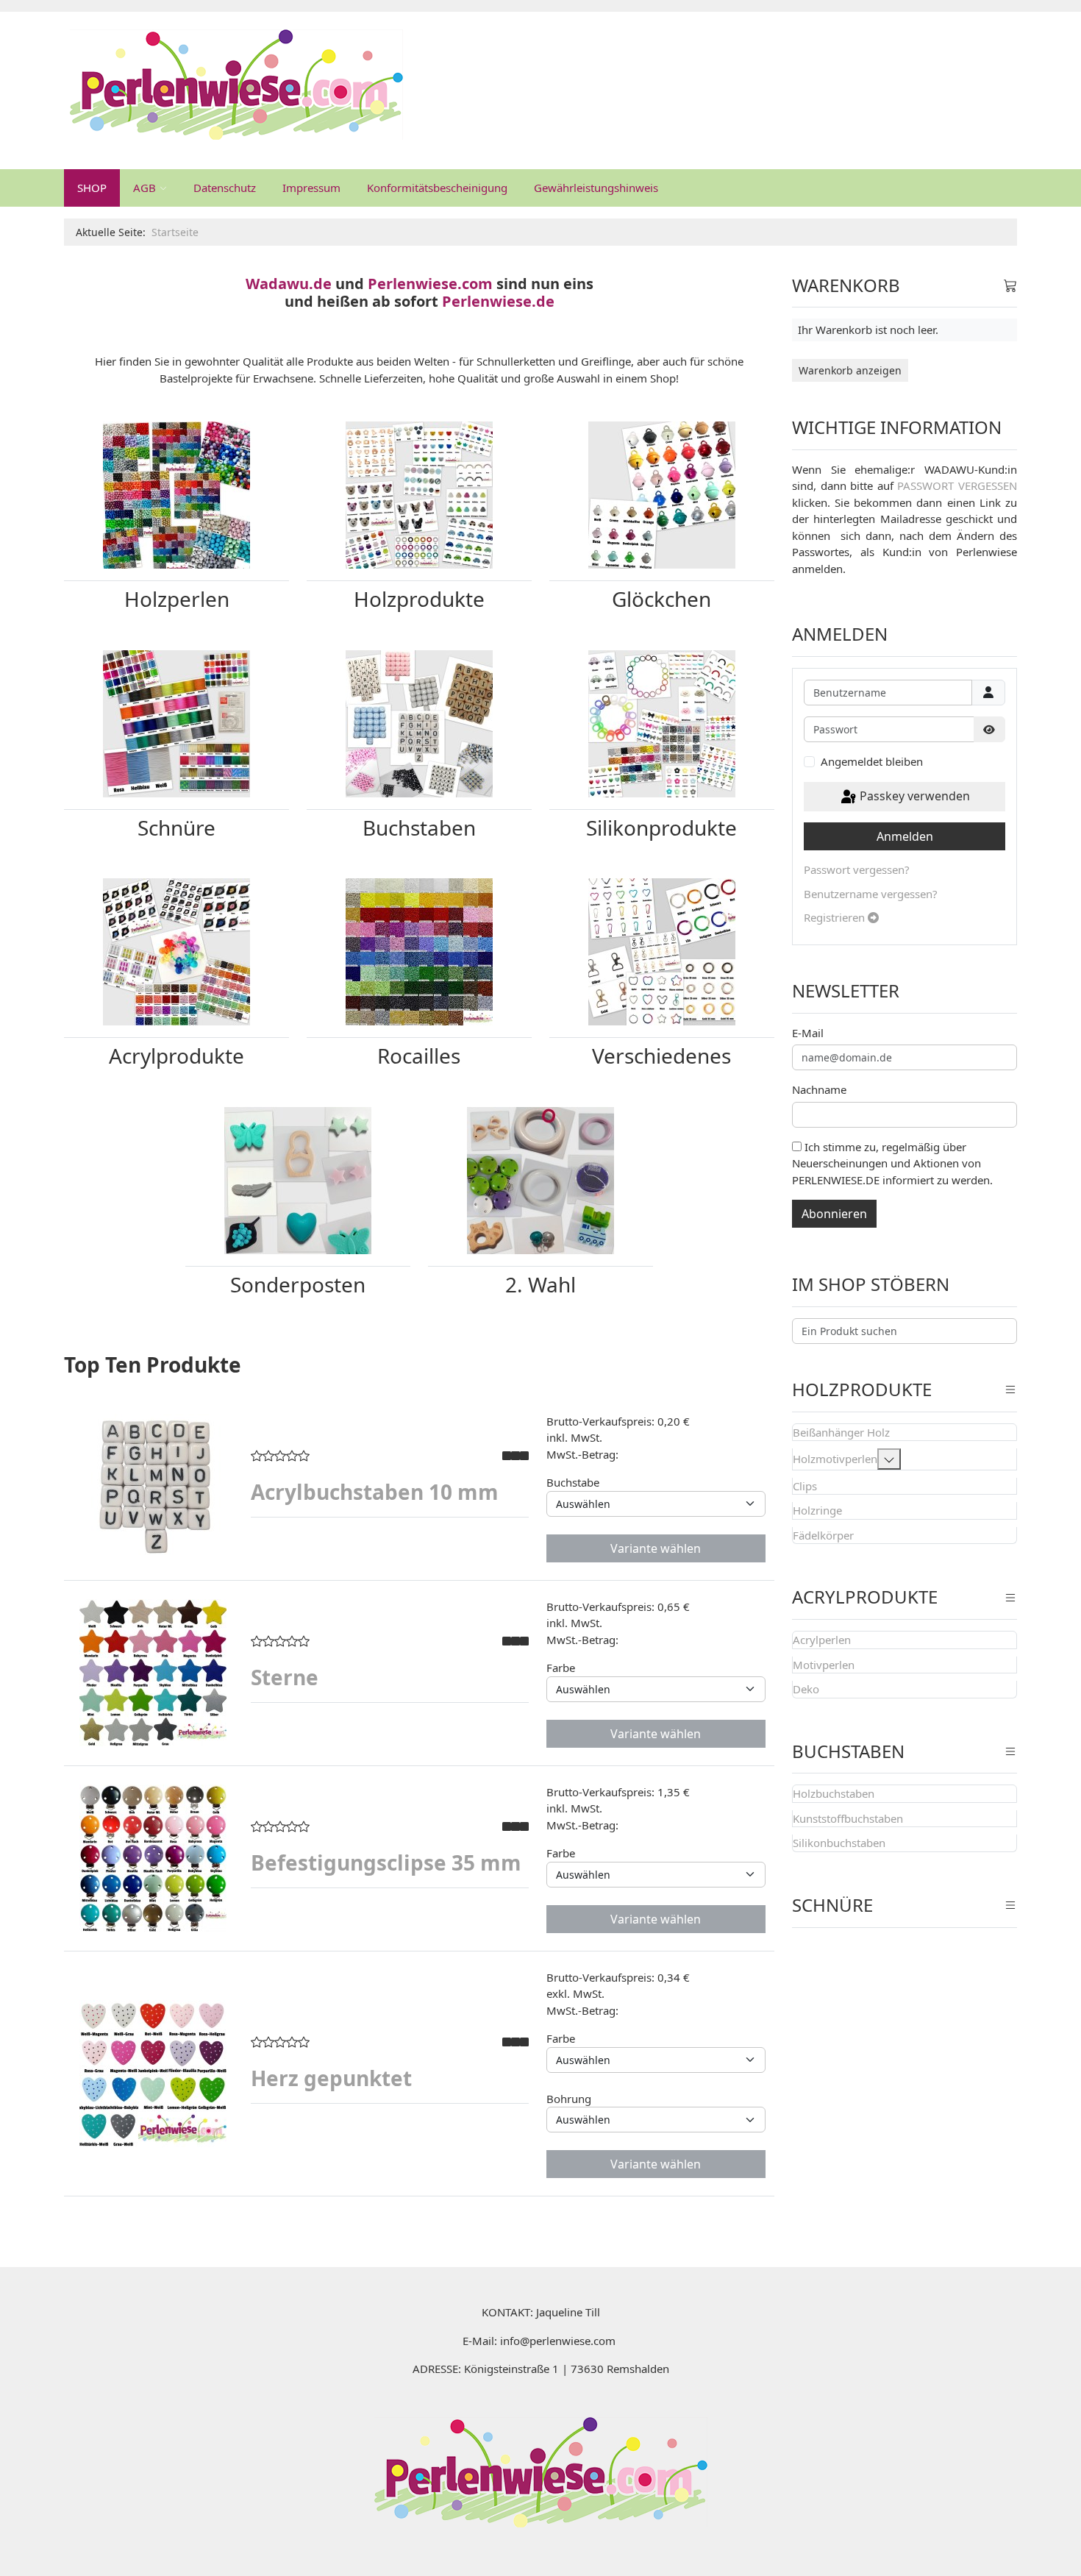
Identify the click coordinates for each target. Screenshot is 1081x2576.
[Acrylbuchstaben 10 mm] (153, 1487)
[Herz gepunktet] (153, 2074)
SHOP (92, 188)
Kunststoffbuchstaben (848, 1818)
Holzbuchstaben (834, 1793)
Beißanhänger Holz (841, 1432)
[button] (889, 1459)
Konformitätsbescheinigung (437, 188)
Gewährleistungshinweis (596, 188)
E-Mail (808, 1033)
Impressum (311, 188)
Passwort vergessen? (857, 869)
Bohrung (569, 2099)
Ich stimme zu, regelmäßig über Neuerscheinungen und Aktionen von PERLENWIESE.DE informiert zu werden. (892, 1163)
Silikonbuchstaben (839, 1843)
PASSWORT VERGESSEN (957, 485)
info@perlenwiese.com (558, 2341)
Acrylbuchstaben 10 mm (375, 1492)
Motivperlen (824, 1665)
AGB (145, 188)
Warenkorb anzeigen (850, 370)
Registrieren (836, 917)
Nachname (819, 1089)
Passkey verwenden (913, 796)
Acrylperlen (822, 1640)
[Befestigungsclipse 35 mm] (153, 1858)
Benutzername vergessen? (871, 894)
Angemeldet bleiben (872, 761)
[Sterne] (153, 1673)
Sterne (285, 1677)
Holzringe (817, 1510)
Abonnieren (834, 1214)
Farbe (561, 1668)
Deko (806, 1689)
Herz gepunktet (331, 2078)
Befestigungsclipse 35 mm (386, 1862)
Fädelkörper (823, 1535)
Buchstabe (573, 1482)
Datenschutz (225, 188)
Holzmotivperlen (835, 1459)
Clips (805, 1486)
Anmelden (905, 836)
